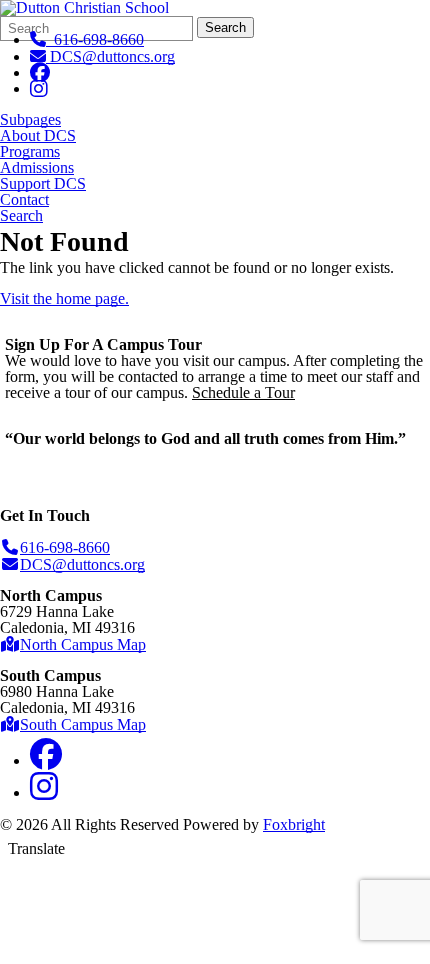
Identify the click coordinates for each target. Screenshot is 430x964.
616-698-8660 (95, 39)
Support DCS (43, 184)
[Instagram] (39, 88)
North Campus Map (83, 644)
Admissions (37, 168)
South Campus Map (83, 724)
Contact (24, 200)
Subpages (30, 120)
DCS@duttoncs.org (112, 56)
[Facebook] (40, 72)
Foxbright (294, 824)
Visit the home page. (64, 298)
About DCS (38, 136)
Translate (36, 848)
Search (225, 27)
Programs (30, 152)
